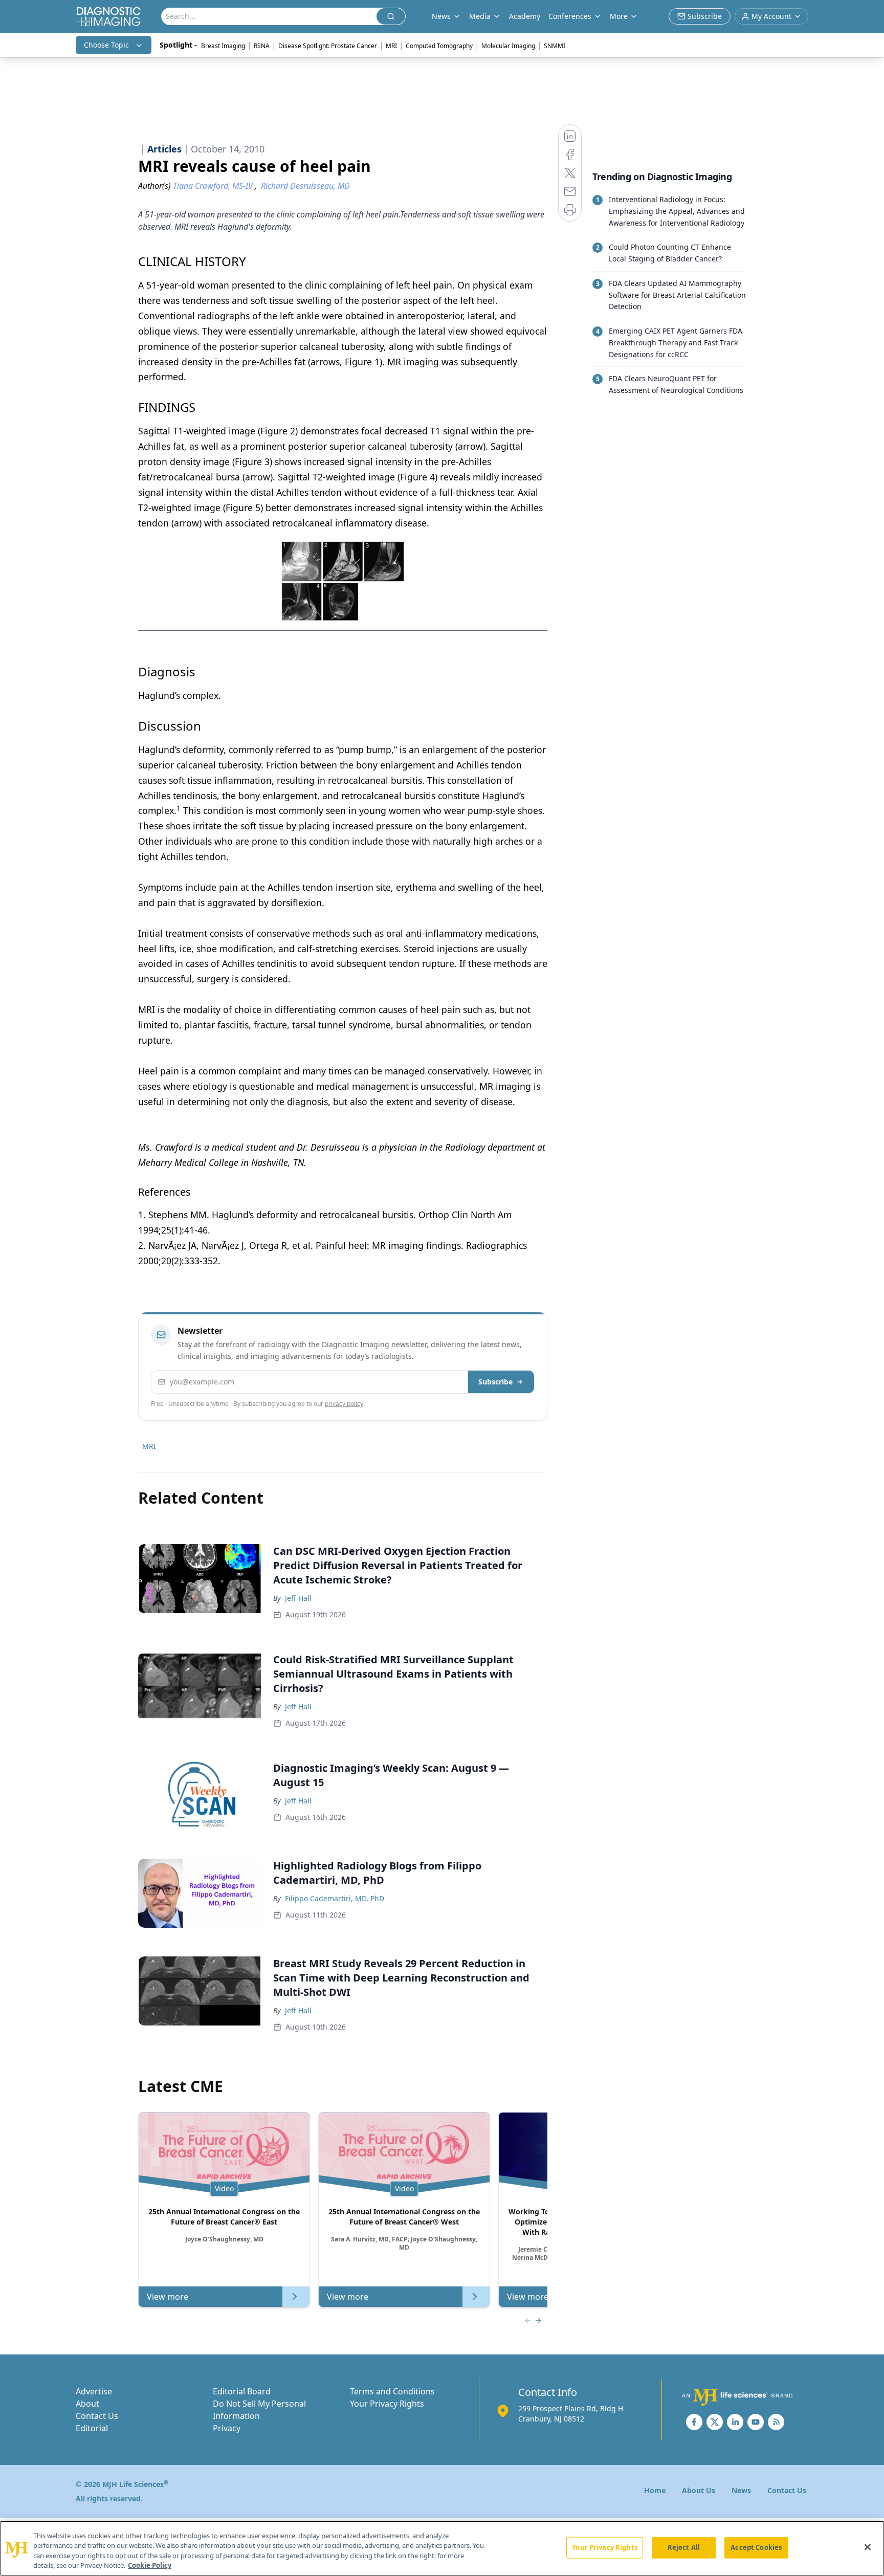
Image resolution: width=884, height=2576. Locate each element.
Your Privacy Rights (387, 2404)
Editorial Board (242, 2391)
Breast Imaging (223, 46)
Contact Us (97, 2416)
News (741, 2490)
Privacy (227, 2428)
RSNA (262, 46)
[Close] (868, 2547)
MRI (391, 46)
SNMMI (555, 46)
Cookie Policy (150, 2565)
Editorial (92, 2428)
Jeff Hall (298, 1598)
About (87, 2404)
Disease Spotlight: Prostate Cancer (328, 46)
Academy (525, 16)
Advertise (94, 2391)
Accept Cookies (756, 2547)
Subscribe (495, 1382)
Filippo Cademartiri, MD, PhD (335, 1898)
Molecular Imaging (508, 46)
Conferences (570, 16)
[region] (442, 2548)
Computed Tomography (439, 46)
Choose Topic (106, 45)
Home (655, 2490)
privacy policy (344, 1404)
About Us (699, 2490)
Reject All (684, 2547)
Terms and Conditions (392, 2391)
